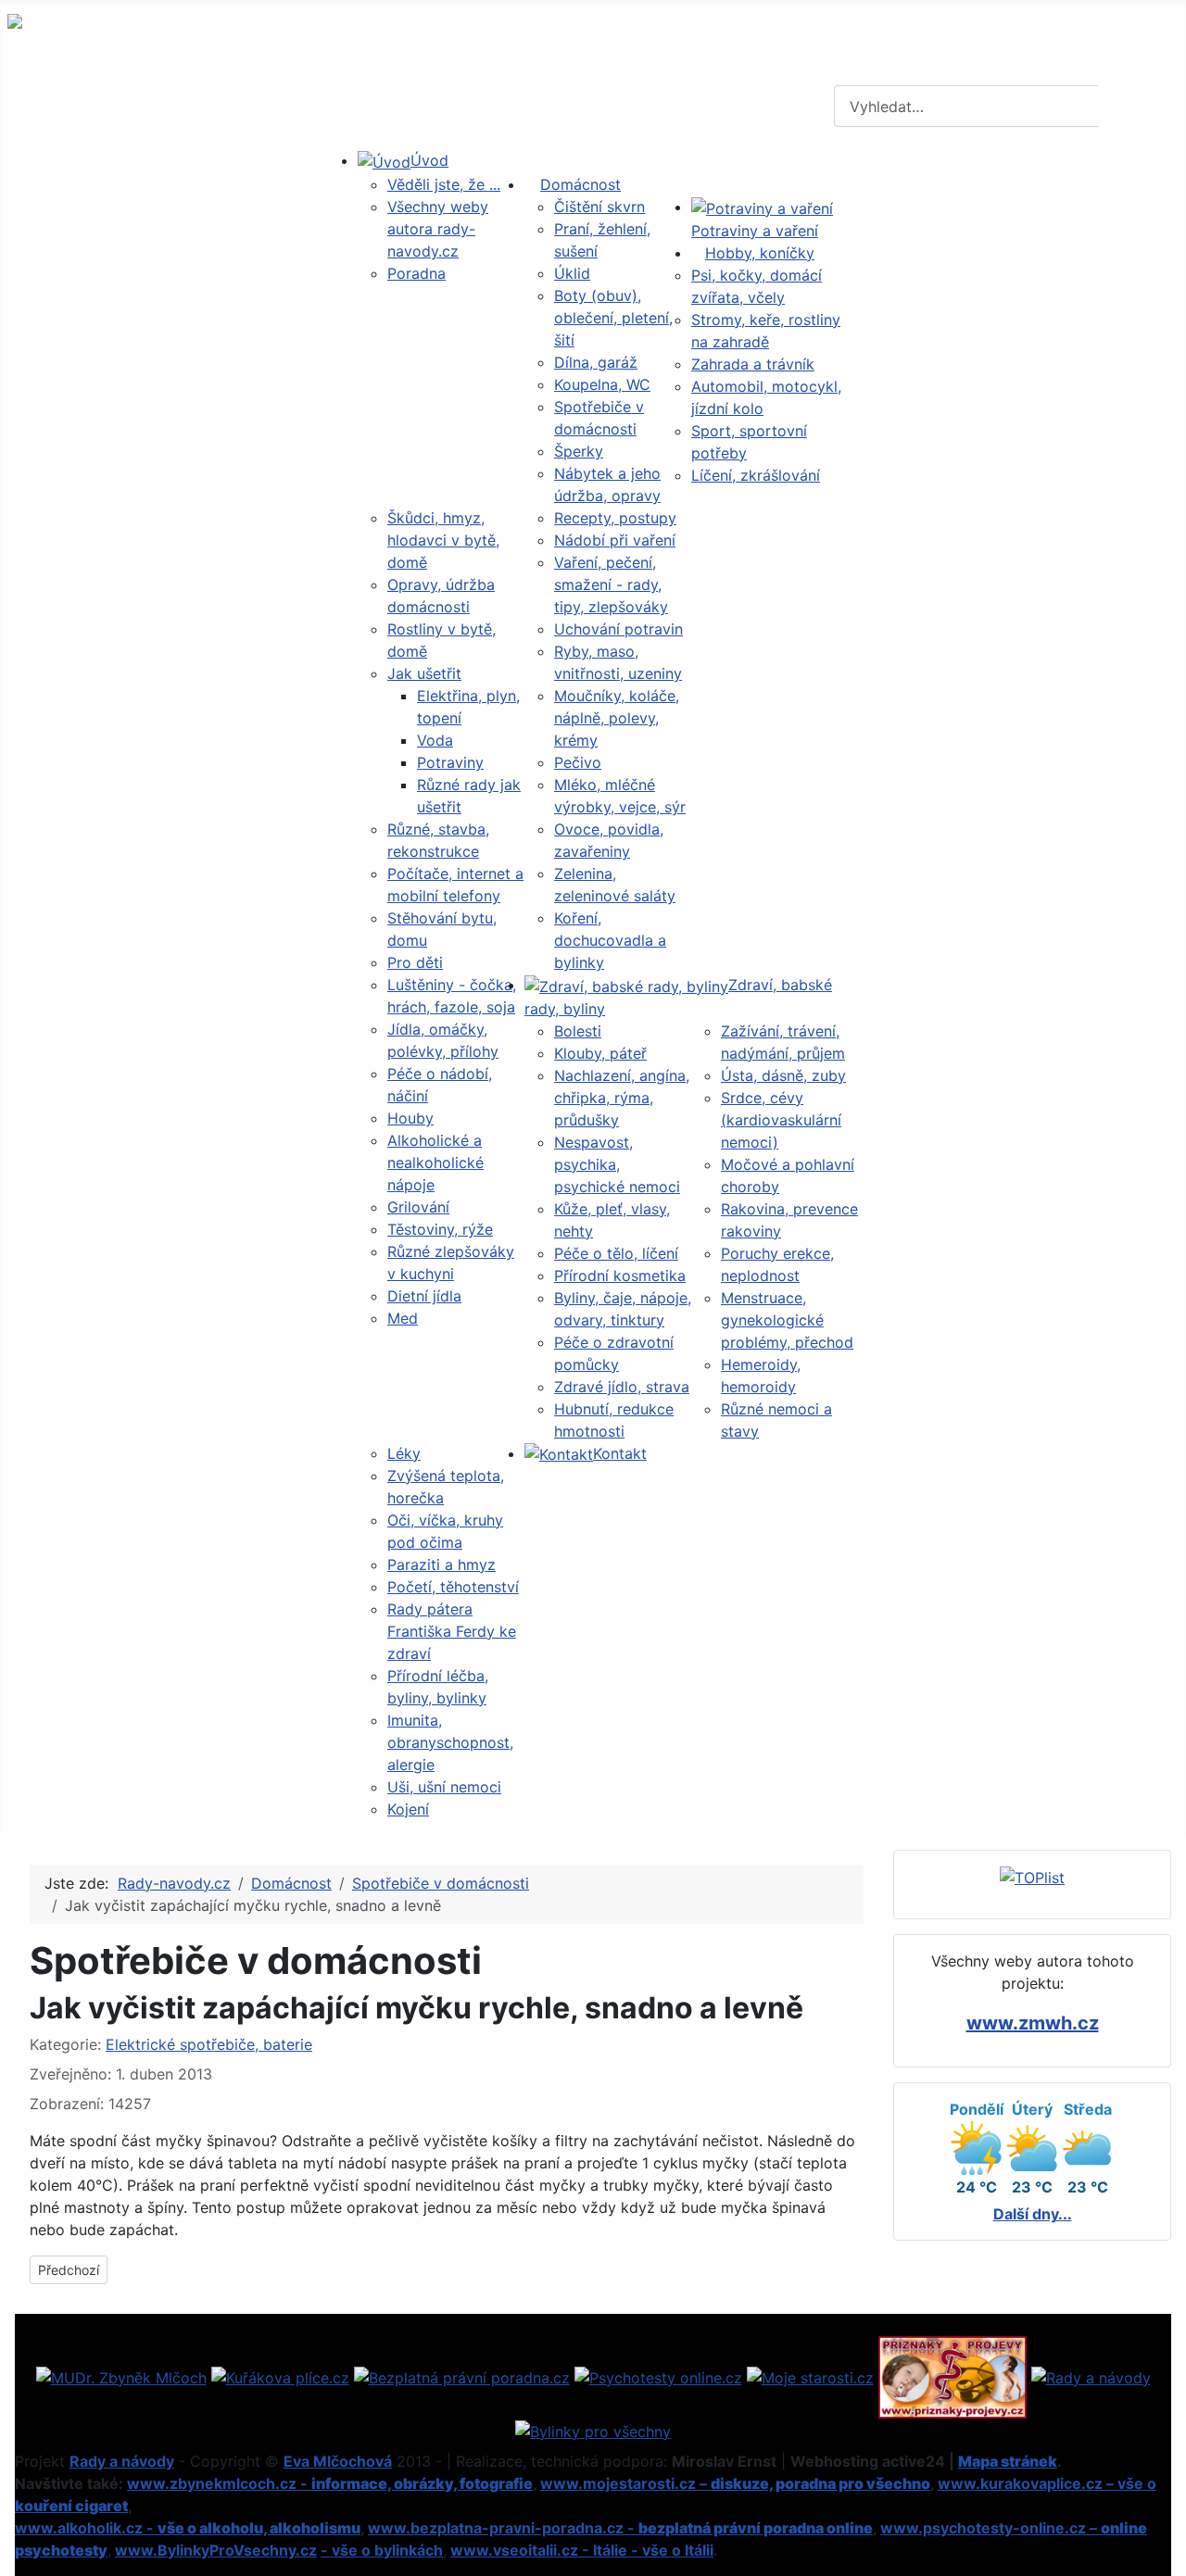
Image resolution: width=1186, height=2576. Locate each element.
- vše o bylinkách (382, 2550)
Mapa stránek (1008, 2461)
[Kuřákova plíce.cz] (280, 2376)
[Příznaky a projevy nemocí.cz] (953, 2376)
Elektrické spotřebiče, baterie (209, 2044)
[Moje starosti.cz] (810, 2376)
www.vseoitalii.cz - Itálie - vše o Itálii (582, 2550)
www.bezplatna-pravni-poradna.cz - (620, 2528)
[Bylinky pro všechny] (593, 2430)
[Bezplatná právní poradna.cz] (462, 2376)
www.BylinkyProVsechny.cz (216, 2550)
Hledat (1140, 107)
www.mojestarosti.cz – (735, 2483)
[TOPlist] (1032, 1877)
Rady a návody (122, 2461)
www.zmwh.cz (1033, 2023)
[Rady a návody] (1091, 2376)
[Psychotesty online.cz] (658, 2376)
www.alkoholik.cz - (188, 2528)
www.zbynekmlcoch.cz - (330, 2483)
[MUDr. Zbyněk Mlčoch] (121, 2376)
